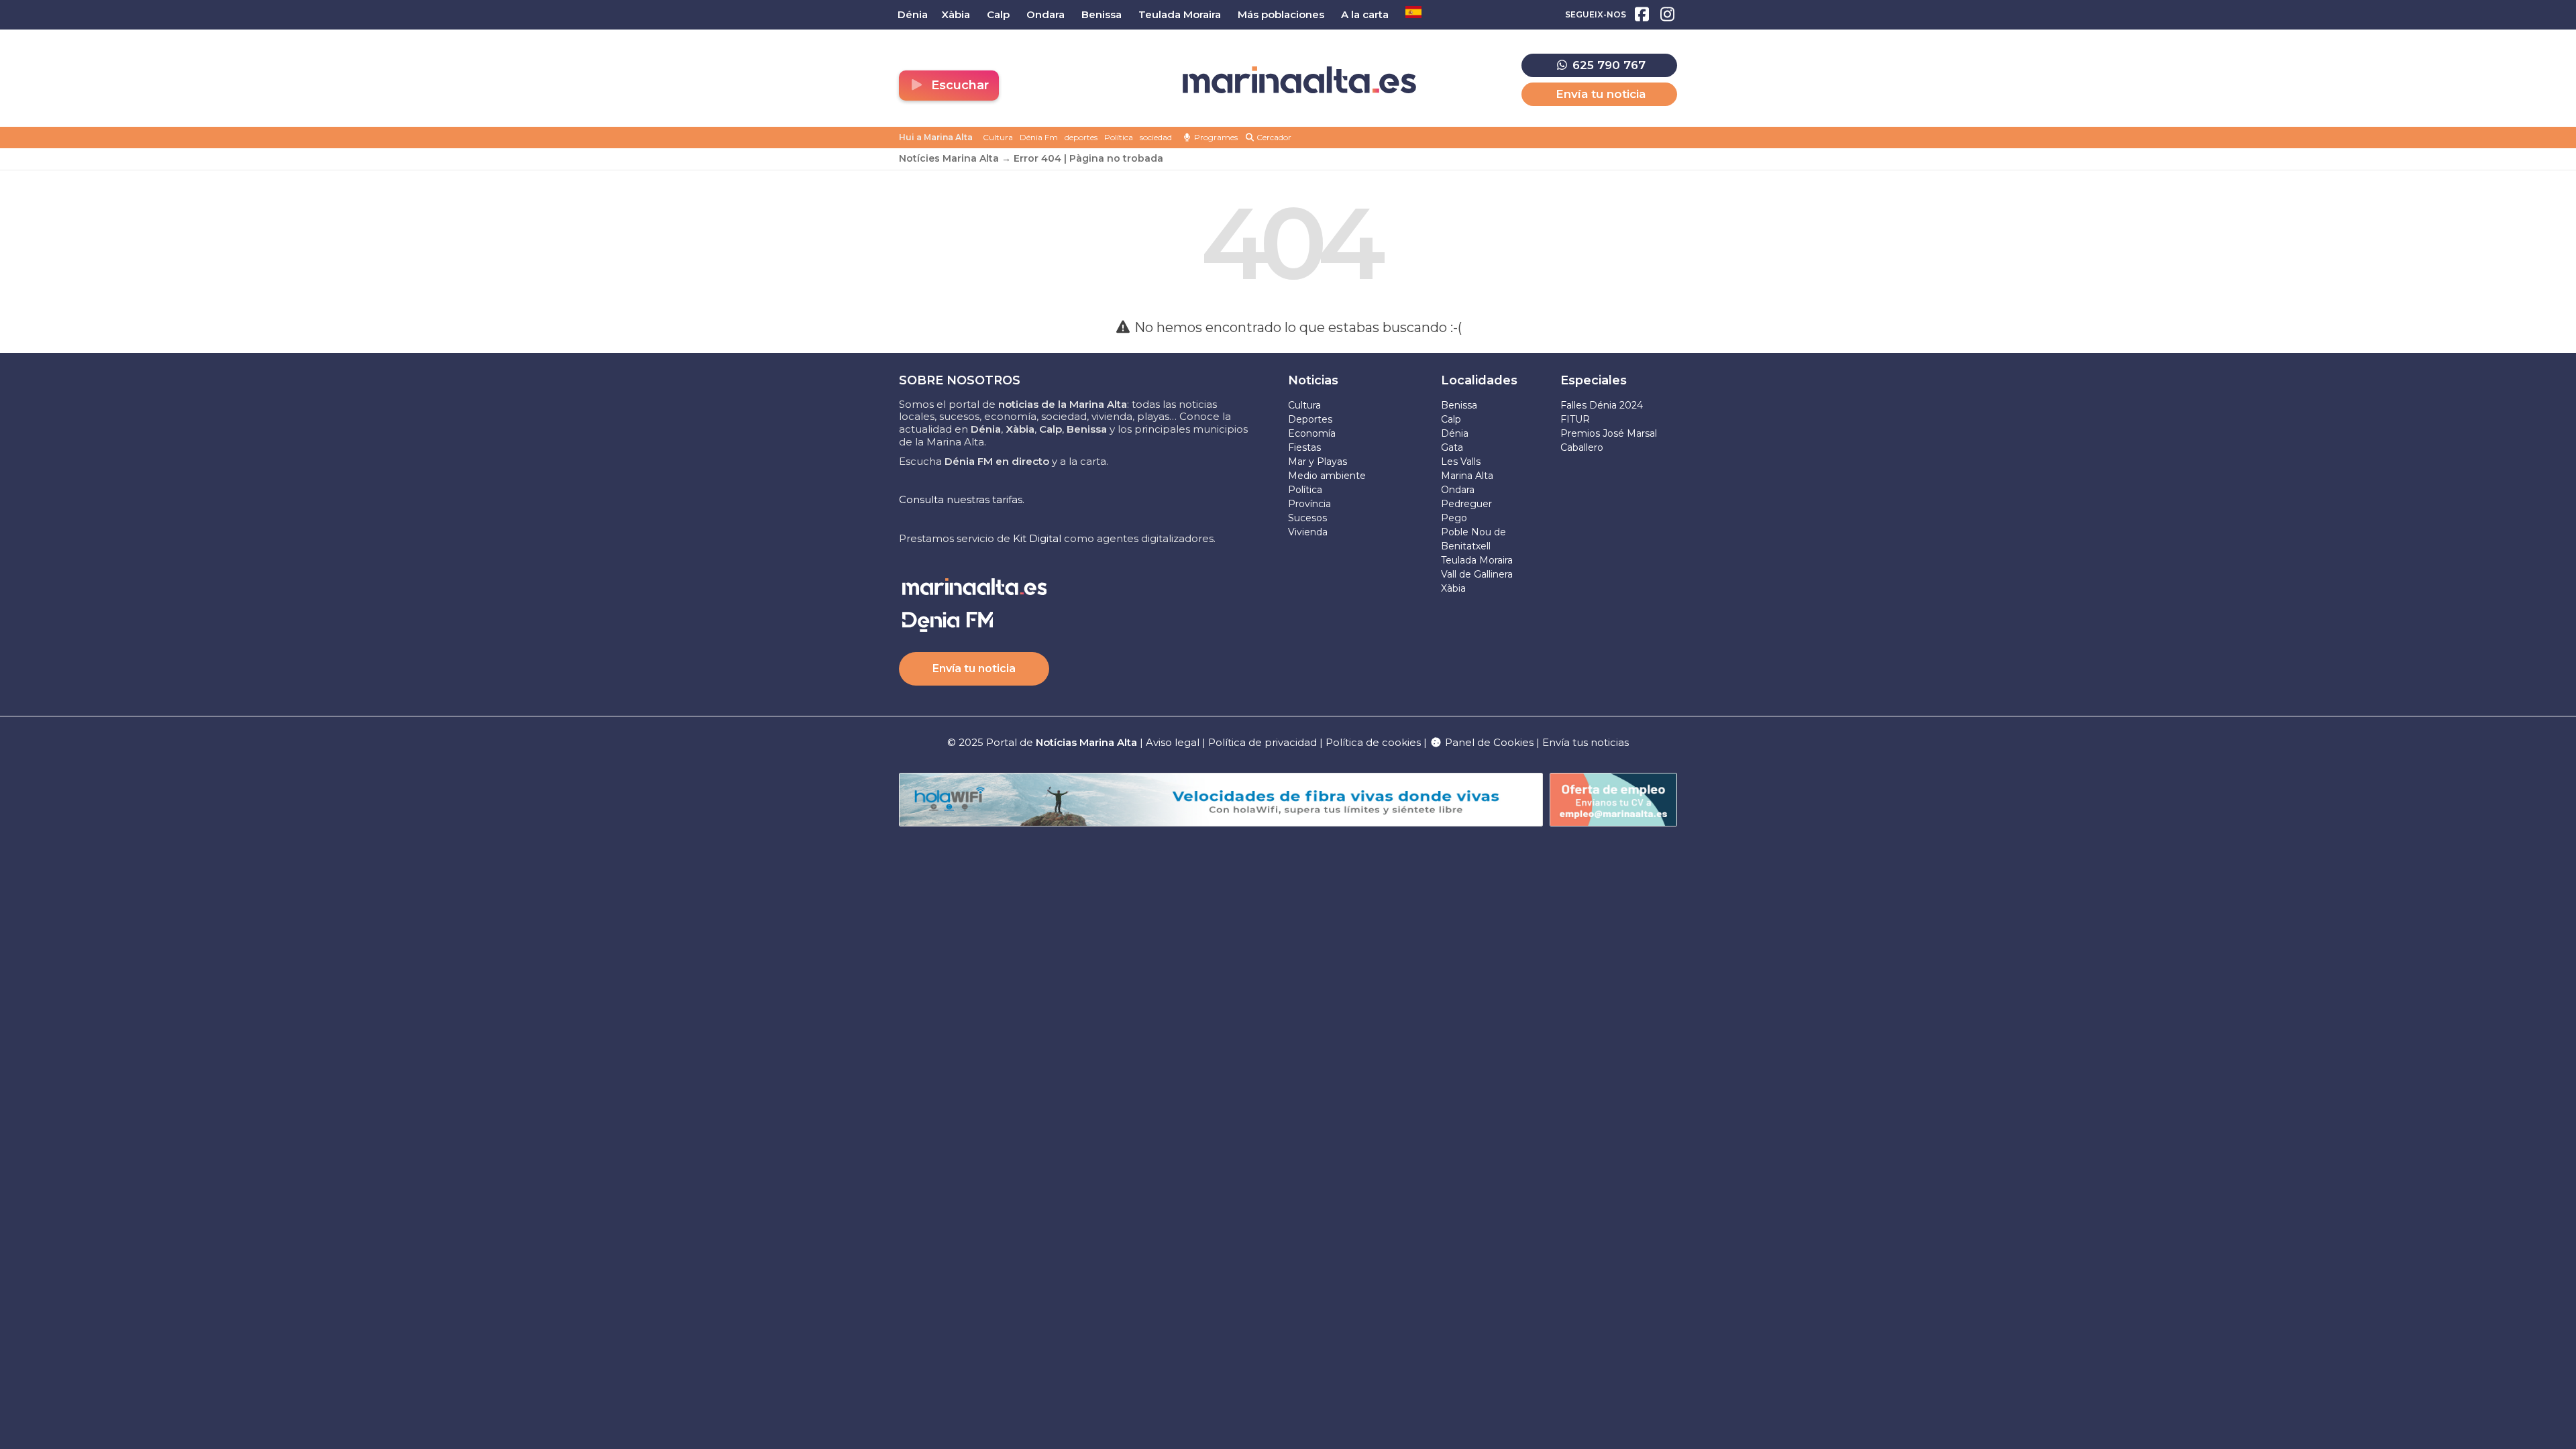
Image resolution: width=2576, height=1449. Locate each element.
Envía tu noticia (1601, 94)
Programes (1215, 137)
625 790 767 (1607, 65)
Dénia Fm (1039, 137)
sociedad (1156, 137)
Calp (1451, 419)
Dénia (1455, 433)
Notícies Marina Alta (949, 158)
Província (1309, 504)
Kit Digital (1037, 538)
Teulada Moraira (1477, 560)
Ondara (1458, 490)
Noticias (1313, 380)
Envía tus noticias (1586, 742)
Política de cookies (1373, 742)
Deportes (1310, 419)
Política (1119, 137)
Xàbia (1453, 588)
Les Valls (1461, 462)
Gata (1452, 447)
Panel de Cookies (1488, 742)
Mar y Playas (1318, 462)
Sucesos (1307, 518)
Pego (1454, 518)
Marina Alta (1467, 476)
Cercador (1273, 137)
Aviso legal (1173, 742)
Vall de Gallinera (1477, 574)
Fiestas (1304, 447)
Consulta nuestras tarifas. (962, 499)
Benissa (1459, 405)
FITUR (1575, 419)
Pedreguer (1466, 504)
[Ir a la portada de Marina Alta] (1299, 80)
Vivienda (1308, 532)
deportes (1081, 137)
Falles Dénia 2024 (1602, 405)
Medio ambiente (1327, 476)
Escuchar (958, 85)
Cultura (998, 137)
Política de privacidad (1264, 742)
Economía (1312, 433)
